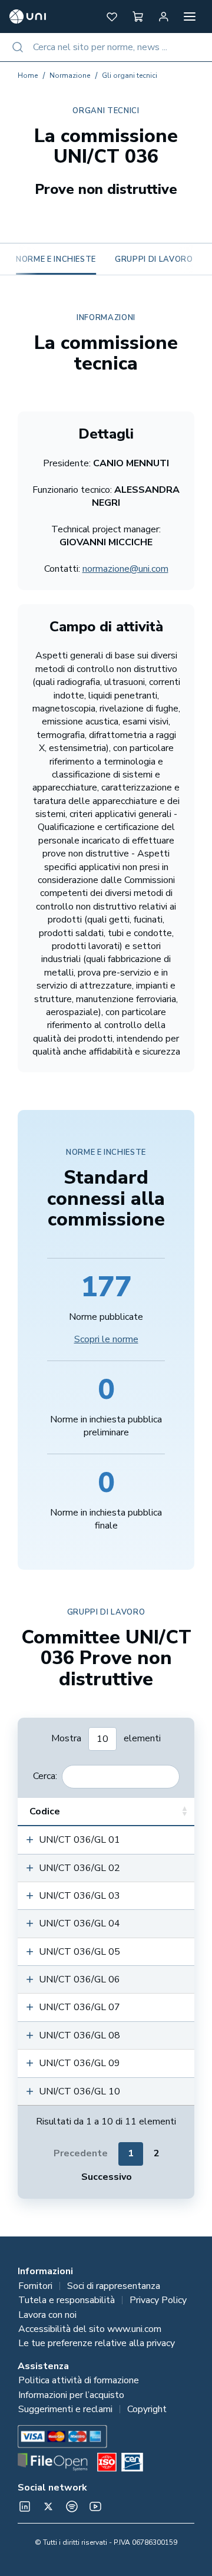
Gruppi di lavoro (154, 259)
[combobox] (106, 47)
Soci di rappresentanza (114, 2286)
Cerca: (45, 1776)
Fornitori (35, 2286)
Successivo (107, 2177)
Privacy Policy (158, 2300)
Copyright (147, 2409)
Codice (45, 1811)
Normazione (70, 75)
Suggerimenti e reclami (65, 2409)
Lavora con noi (47, 2315)
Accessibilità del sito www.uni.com (90, 2329)
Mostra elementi (106, 1738)
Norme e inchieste (56, 259)
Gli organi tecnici (130, 75)
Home (28, 75)
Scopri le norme (106, 1339)
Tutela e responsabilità (67, 2300)
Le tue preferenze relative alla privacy (97, 2343)
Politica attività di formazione (79, 2380)
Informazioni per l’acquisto (71, 2395)
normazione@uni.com (125, 569)
